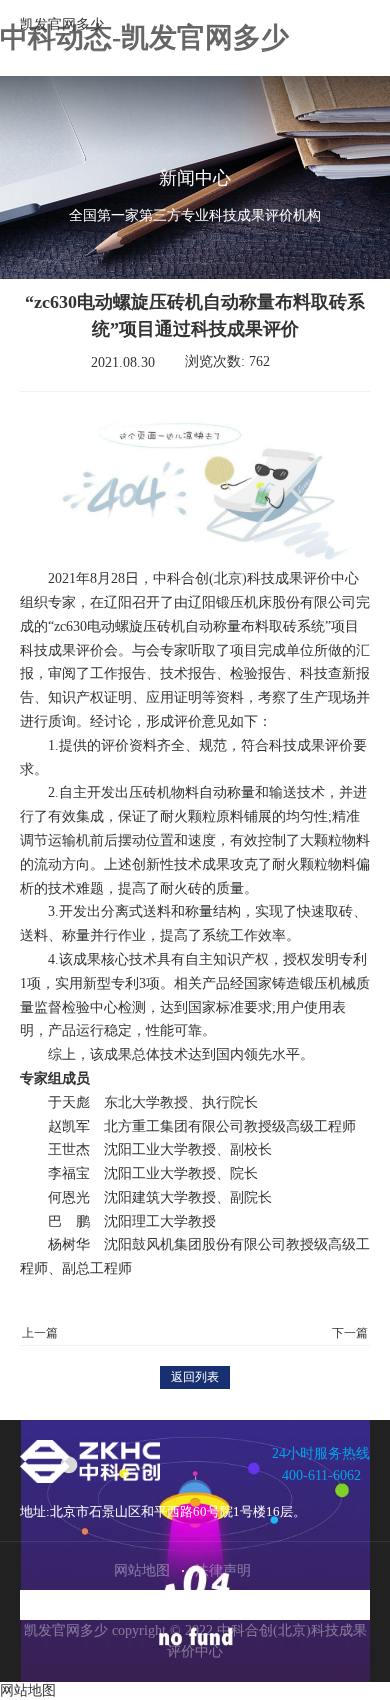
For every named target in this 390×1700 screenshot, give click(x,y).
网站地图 (142, 1570)
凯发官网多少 (62, 24)
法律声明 (223, 1570)
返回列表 (195, 1377)
